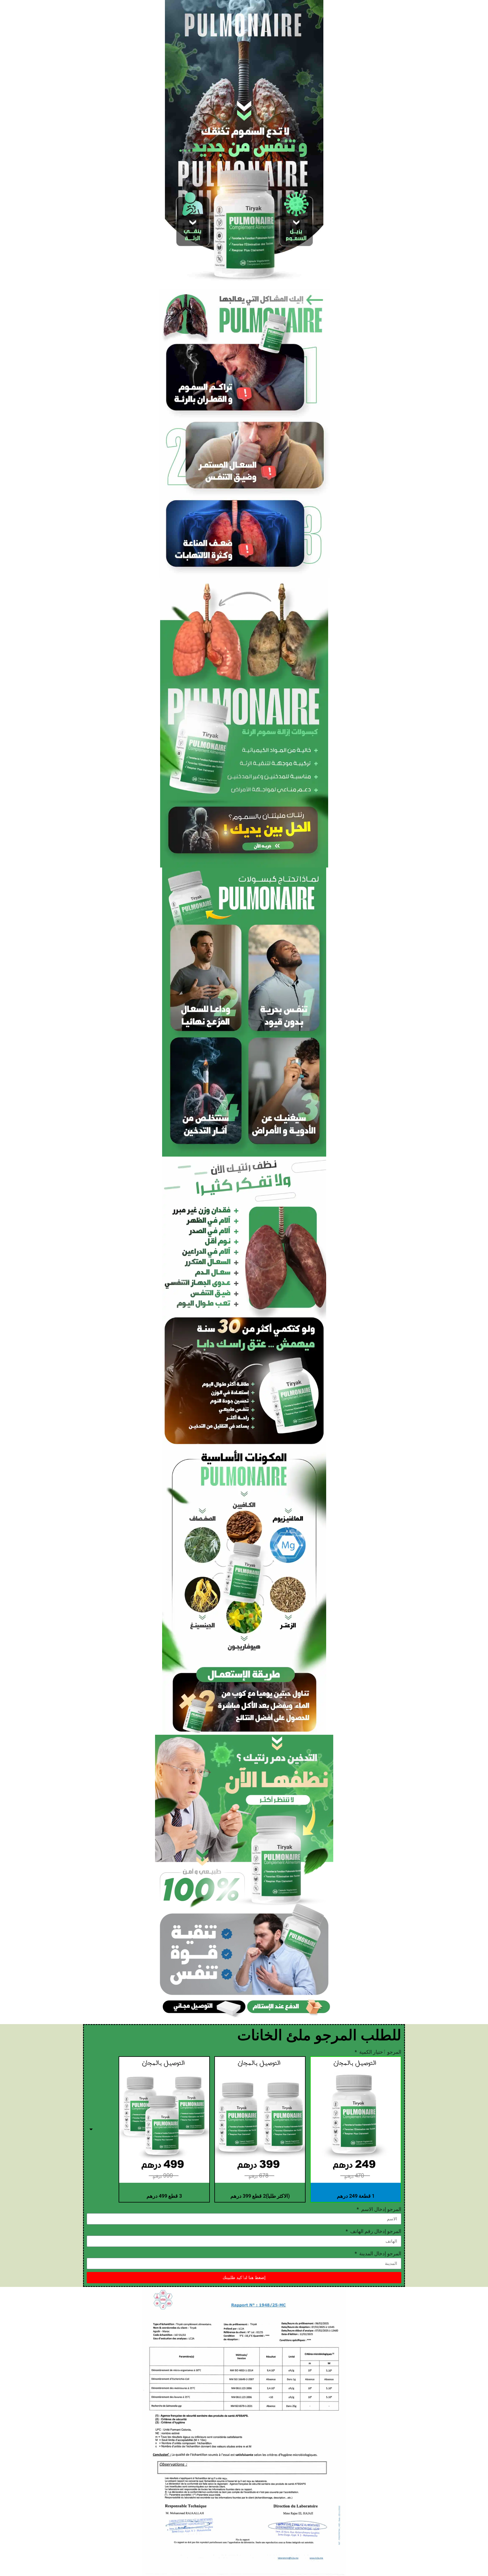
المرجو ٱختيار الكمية (380, 2052)
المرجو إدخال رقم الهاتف (375, 2231)
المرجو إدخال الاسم (381, 2209)
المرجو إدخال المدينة (380, 2253)
